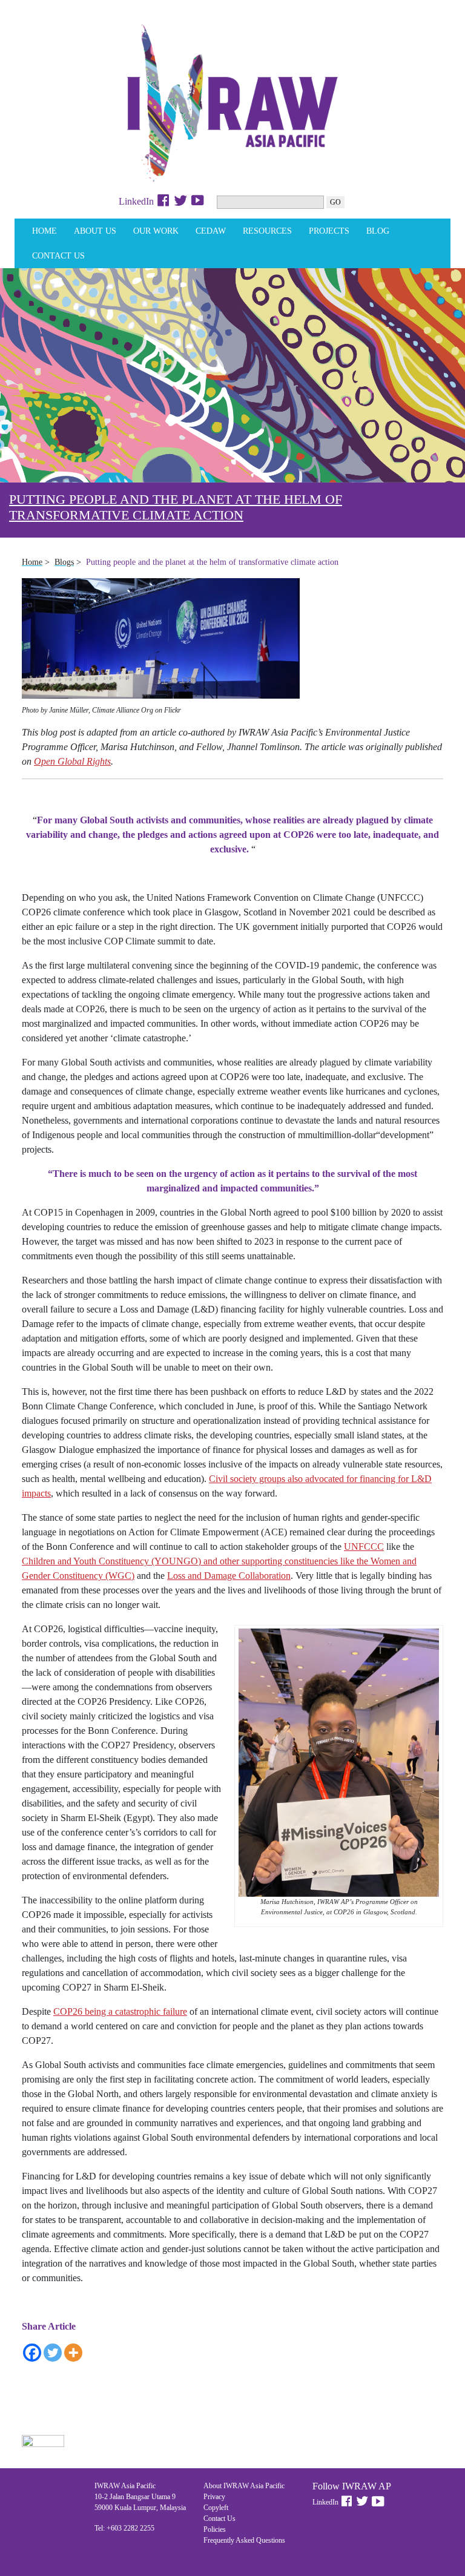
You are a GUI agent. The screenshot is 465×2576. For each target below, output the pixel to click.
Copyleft (216, 2508)
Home (45, 231)
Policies (215, 2529)
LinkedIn (136, 201)
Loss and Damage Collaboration (229, 1576)
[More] (73, 2353)
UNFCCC (364, 1547)
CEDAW (211, 231)
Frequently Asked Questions (244, 2540)
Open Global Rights (72, 761)
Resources (267, 231)
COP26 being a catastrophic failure (120, 2011)
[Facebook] (32, 2353)
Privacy (214, 2497)
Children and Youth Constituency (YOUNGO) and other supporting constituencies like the (196, 1561)
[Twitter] (53, 2353)
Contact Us (58, 256)
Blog (378, 231)
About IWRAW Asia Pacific (244, 2486)
